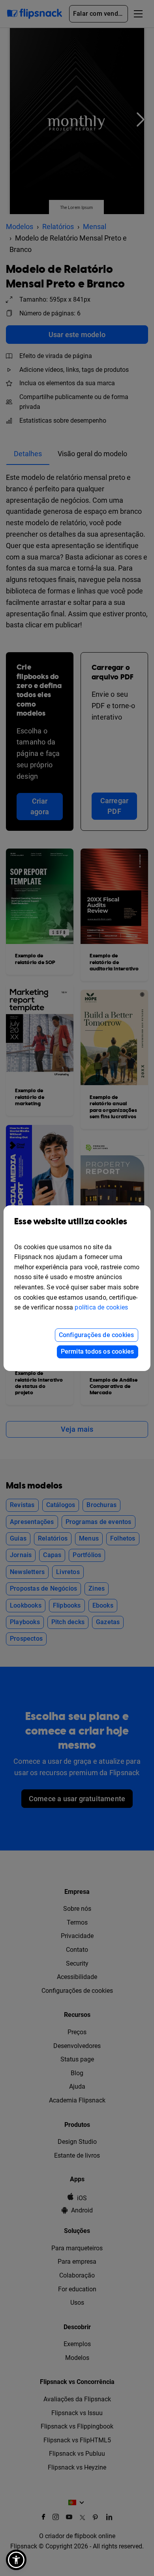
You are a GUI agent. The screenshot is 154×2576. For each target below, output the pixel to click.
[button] (16, 2560)
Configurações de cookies (97, 1335)
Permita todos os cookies (98, 1351)
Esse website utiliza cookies (71, 1222)
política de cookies (101, 1307)
